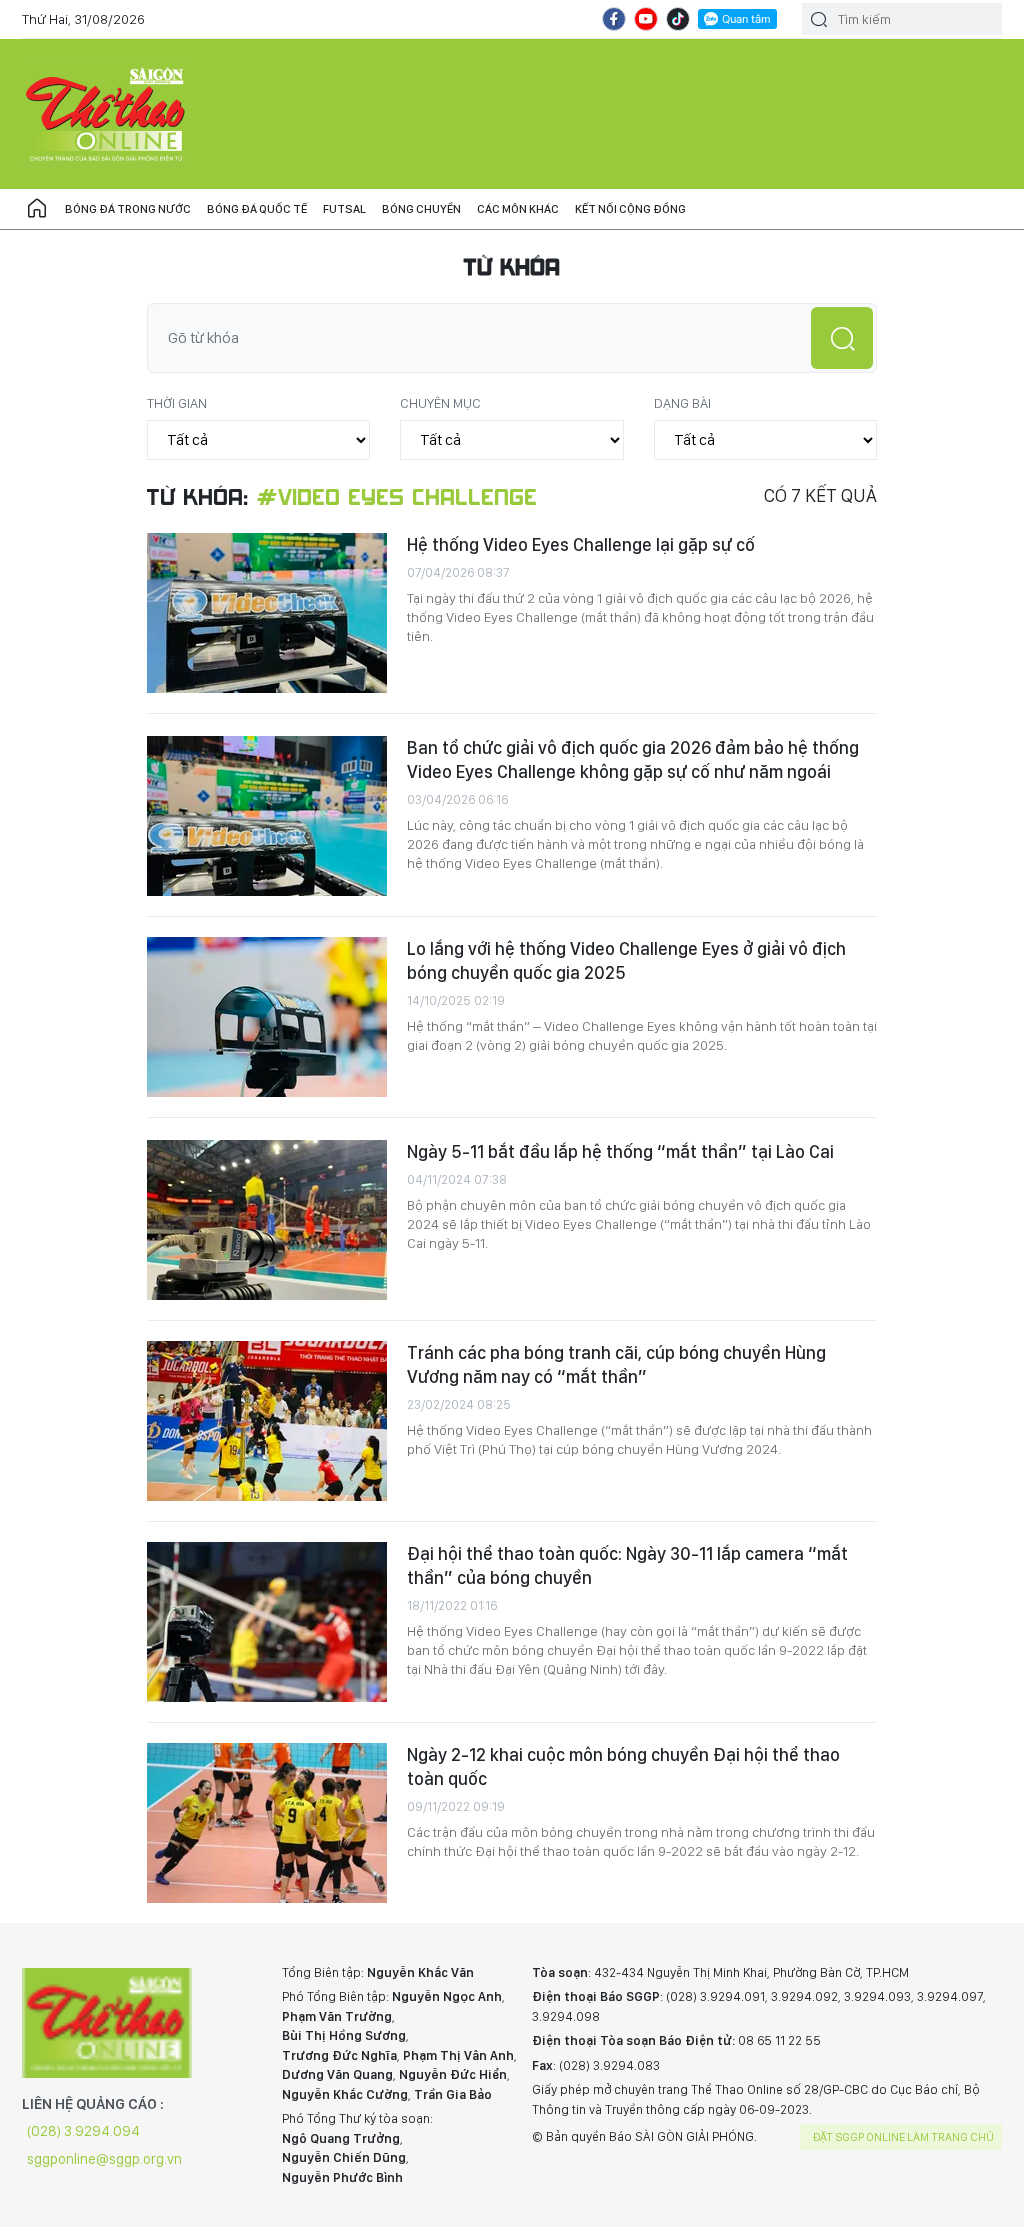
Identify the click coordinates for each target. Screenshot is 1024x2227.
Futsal (344, 209)
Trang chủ (37, 209)
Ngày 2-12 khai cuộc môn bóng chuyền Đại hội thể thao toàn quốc (623, 1766)
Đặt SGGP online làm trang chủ (903, 2137)
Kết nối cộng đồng (630, 209)
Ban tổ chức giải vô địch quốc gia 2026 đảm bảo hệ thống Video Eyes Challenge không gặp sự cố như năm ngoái (633, 759)
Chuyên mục (440, 403)
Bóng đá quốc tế (257, 209)
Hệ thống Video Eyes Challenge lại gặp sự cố (581, 544)
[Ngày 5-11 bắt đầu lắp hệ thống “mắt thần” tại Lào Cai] (267, 1220)
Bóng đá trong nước (128, 209)
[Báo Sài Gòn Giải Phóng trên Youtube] (646, 19)
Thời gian (177, 403)
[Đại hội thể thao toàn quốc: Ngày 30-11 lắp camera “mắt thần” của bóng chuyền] (267, 1622)
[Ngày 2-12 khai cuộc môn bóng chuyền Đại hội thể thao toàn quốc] (267, 1823)
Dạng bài (682, 403)
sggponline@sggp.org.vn (104, 2159)
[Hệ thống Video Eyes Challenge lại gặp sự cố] (267, 613)
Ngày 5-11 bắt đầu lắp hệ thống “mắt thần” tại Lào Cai (620, 1151)
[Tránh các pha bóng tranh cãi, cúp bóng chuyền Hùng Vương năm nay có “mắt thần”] (267, 1421)
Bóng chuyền (421, 209)
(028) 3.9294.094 (83, 2131)
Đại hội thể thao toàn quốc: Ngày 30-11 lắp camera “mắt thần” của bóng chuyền (627, 1565)
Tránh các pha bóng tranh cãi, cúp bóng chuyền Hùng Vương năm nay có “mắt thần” (616, 1364)
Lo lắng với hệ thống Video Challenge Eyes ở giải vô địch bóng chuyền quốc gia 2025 (626, 960)
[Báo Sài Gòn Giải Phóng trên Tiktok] (678, 19)
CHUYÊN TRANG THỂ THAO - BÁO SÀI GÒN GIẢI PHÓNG (107, 114)
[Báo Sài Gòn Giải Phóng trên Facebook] (614, 19)
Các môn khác (518, 209)
